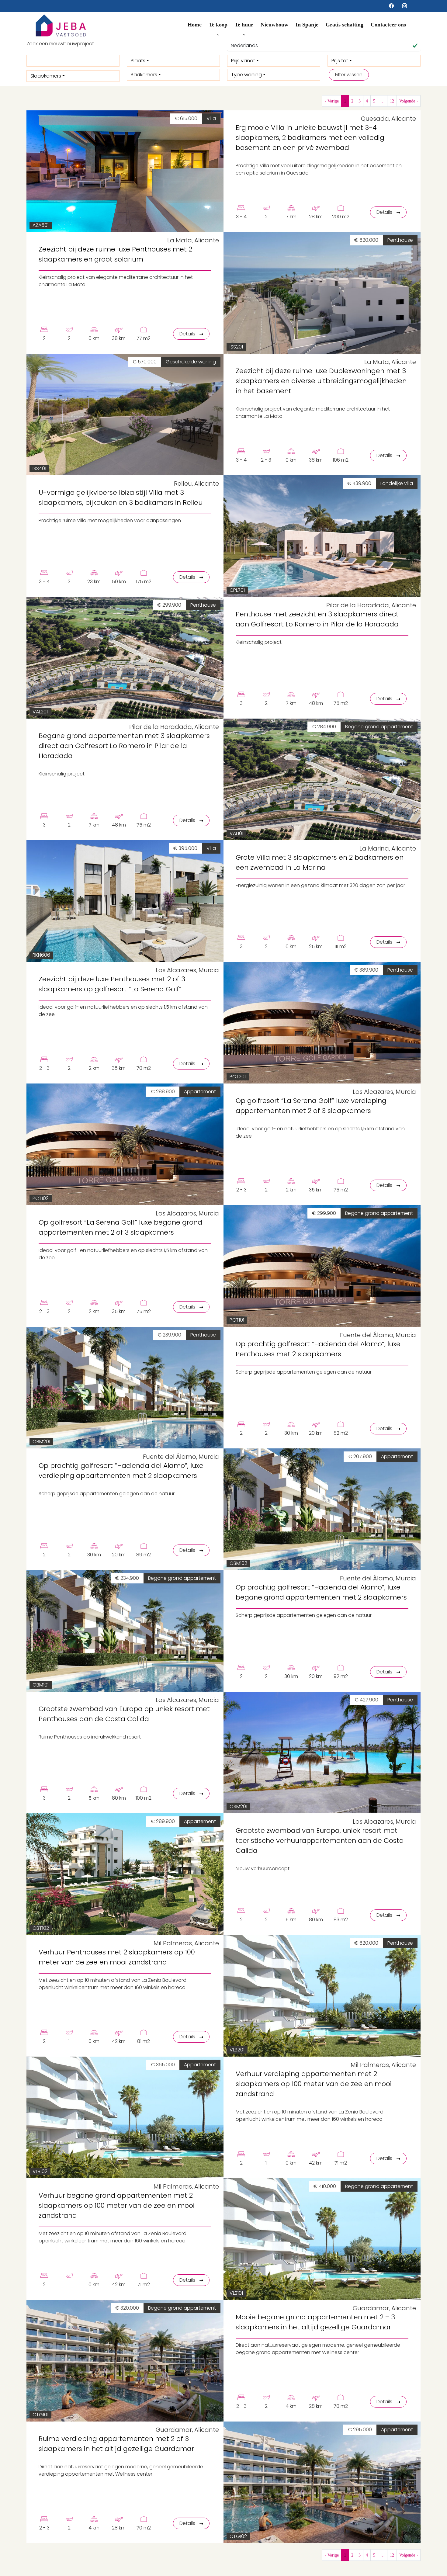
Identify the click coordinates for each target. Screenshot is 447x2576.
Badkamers (144, 75)
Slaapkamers (46, 76)
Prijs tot (340, 61)
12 (392, 101)
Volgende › (409, 101)
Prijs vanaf (243, 61)
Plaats (138, 61)
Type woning (246, 75)
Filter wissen (349, 75)
